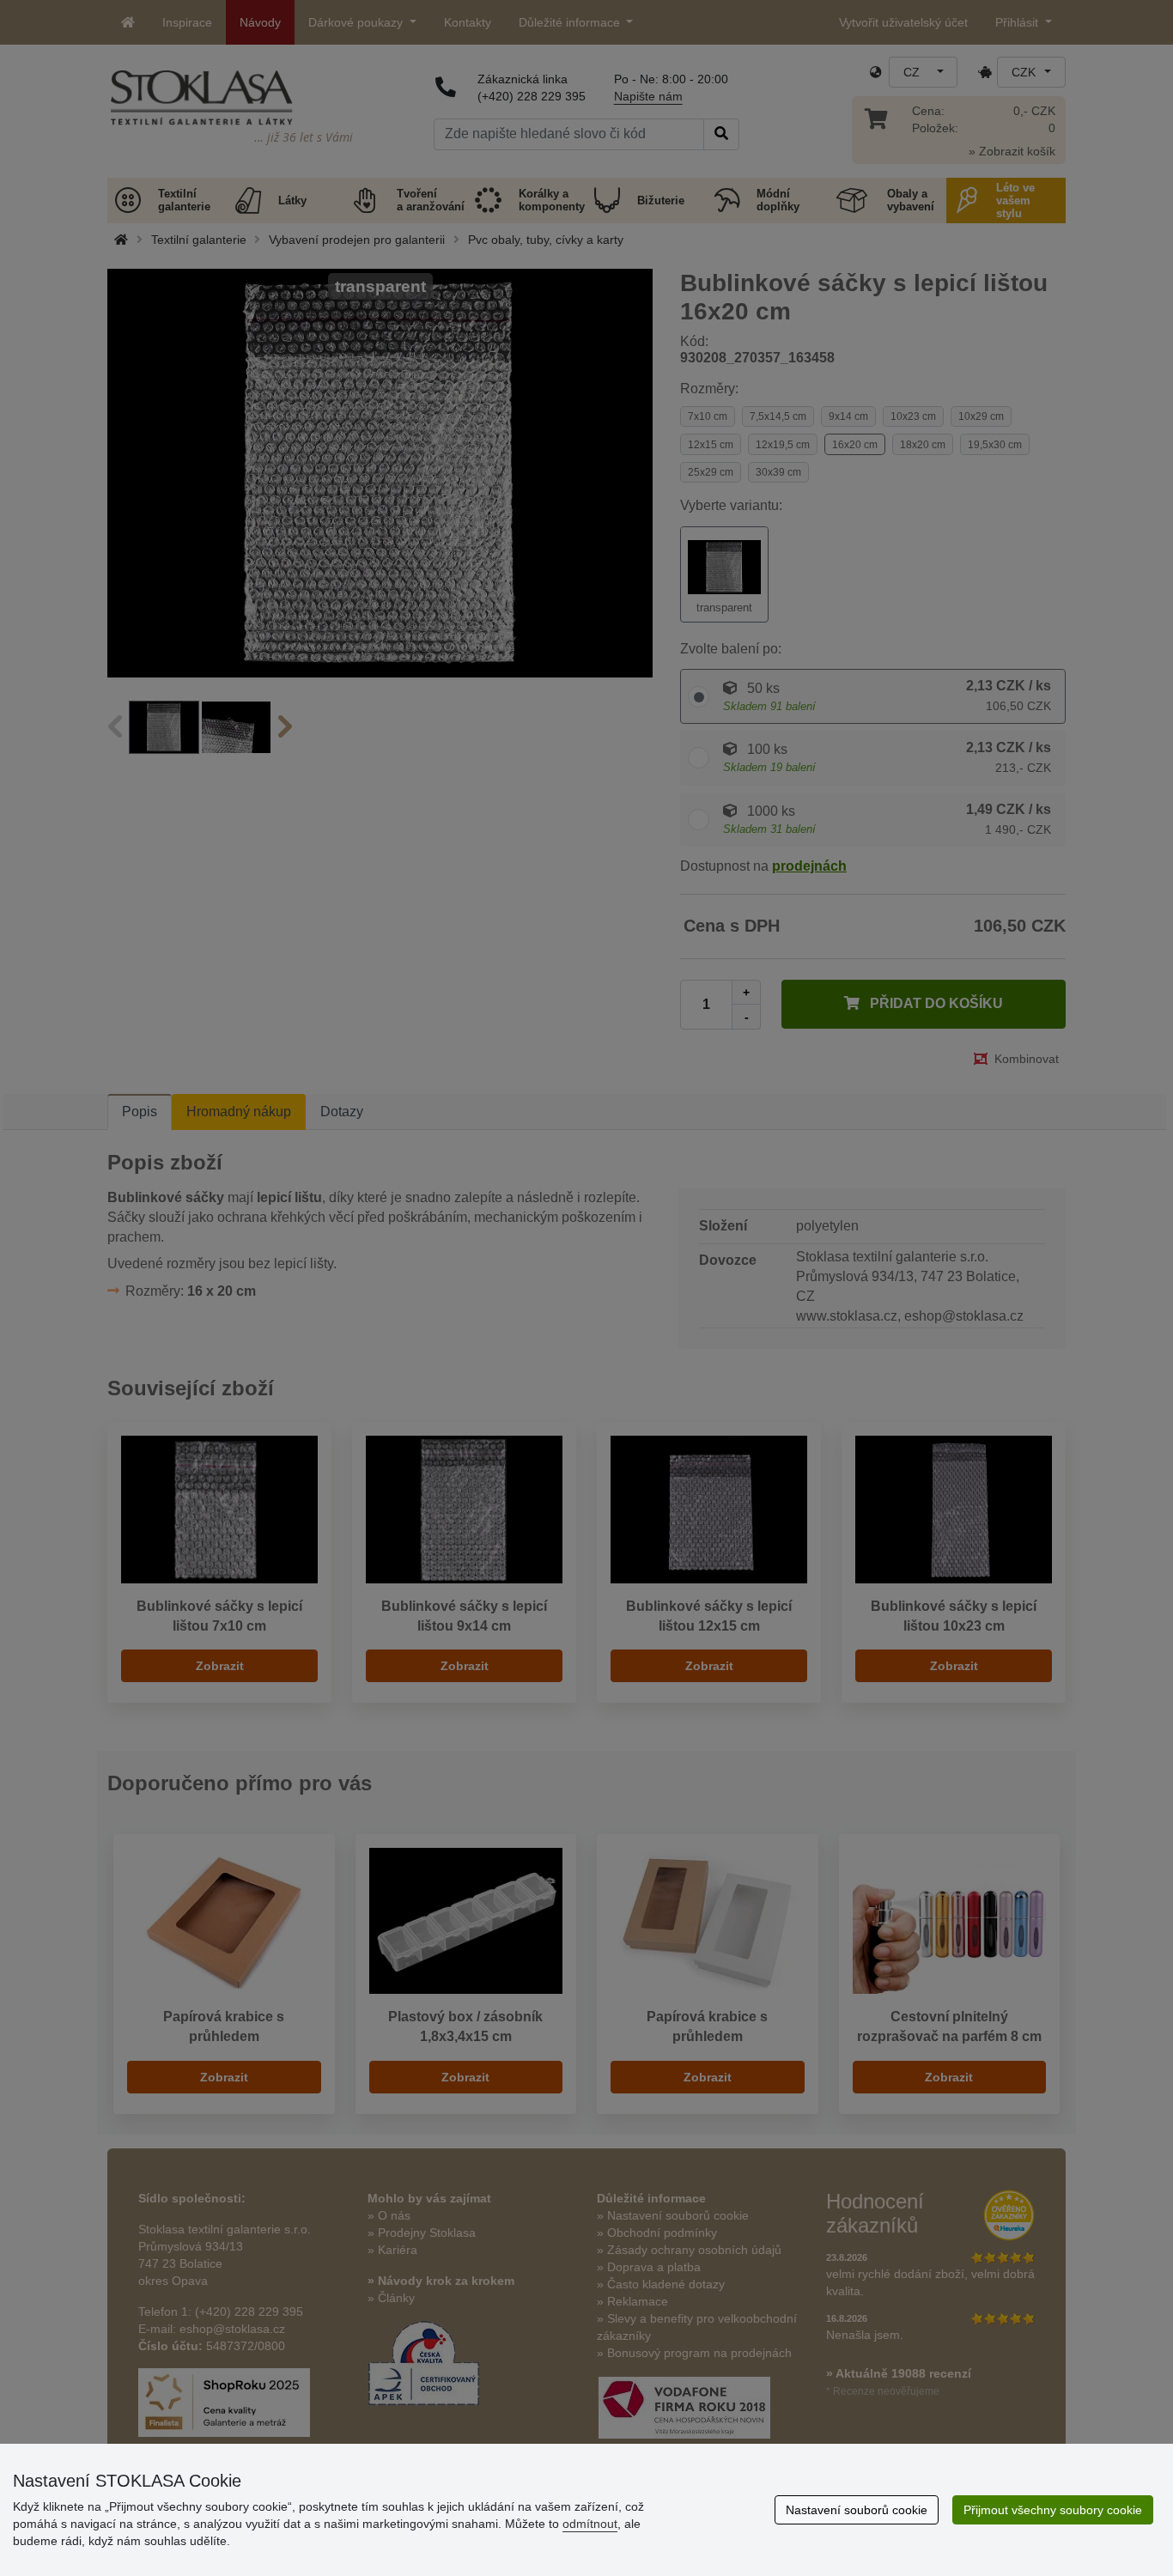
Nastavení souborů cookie (857, 2510)
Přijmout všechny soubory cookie (1053, 2510)
